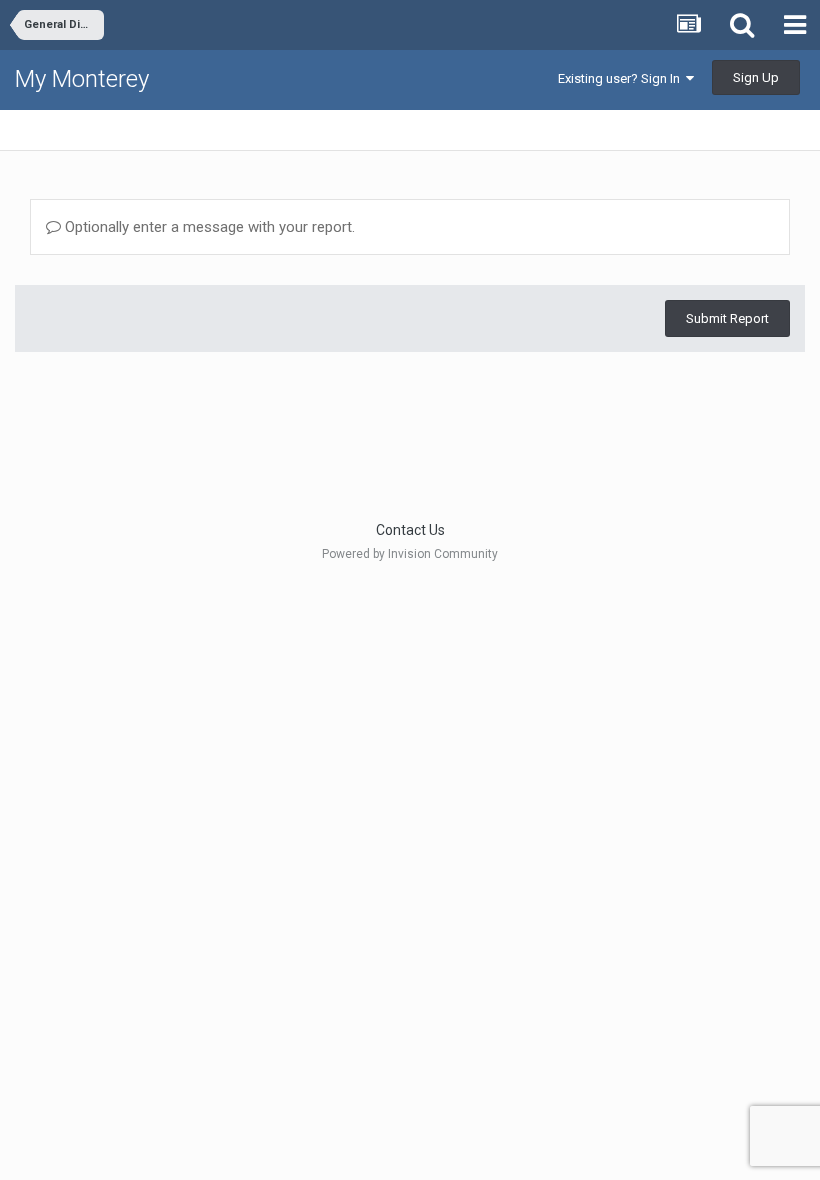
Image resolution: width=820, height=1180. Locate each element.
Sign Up (756, 77)
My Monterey (82, 79)
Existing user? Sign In (622, 78)
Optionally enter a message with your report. (208, 227)
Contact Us (410, 530)
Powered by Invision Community (410, 554)
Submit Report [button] (727, 318)
